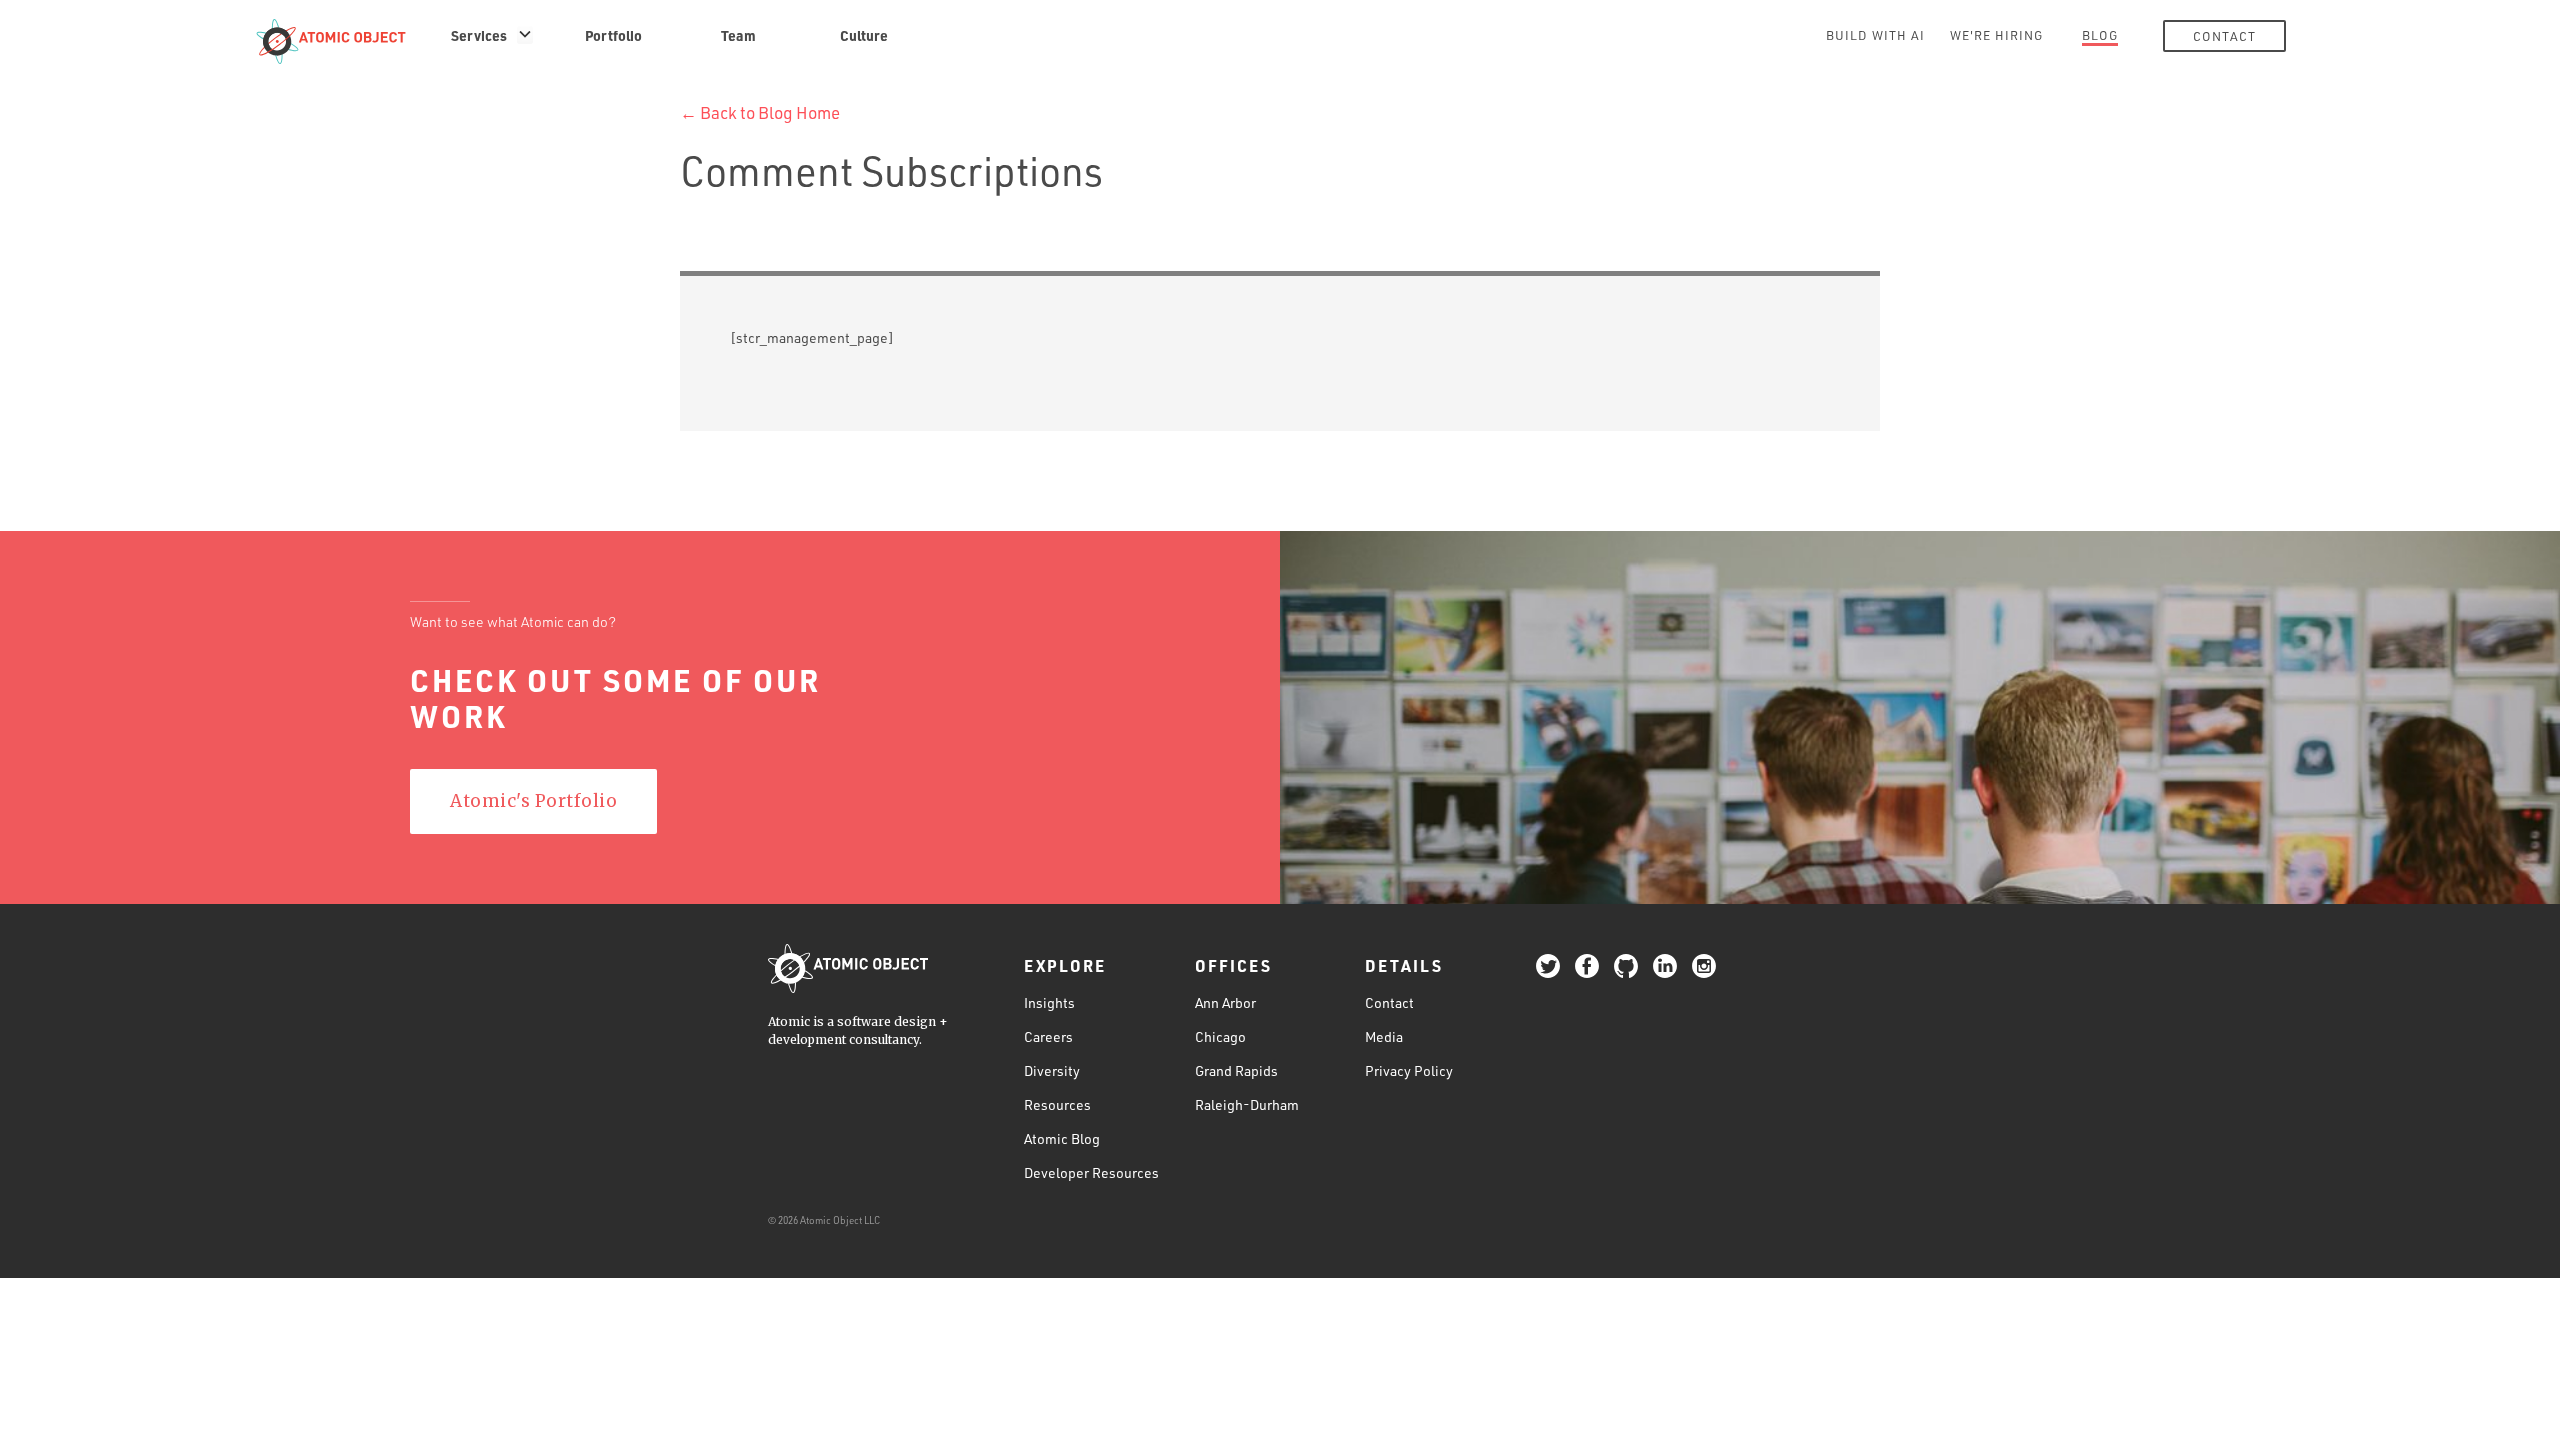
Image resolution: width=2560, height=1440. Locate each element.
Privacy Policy (1409, 1070)
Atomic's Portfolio (533, 801)
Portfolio (613, 35)
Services (479, 35)
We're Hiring (1996, 35)
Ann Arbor (1225, 1002)
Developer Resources (1091, 1172)
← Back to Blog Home (760, 112)
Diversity (1052, 1070)
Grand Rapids (1236, 1070)
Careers (1048, 1036)
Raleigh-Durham (1247, 1104)
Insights (1049, 1002)
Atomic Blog (1062, 1138)
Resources (1057, 1104)
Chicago (1220, 1036)
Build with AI (1875, 35)
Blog (2100, 35)
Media (1384, 1036)
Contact (2224, 36)
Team (738, 35)
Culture (864, 35)
